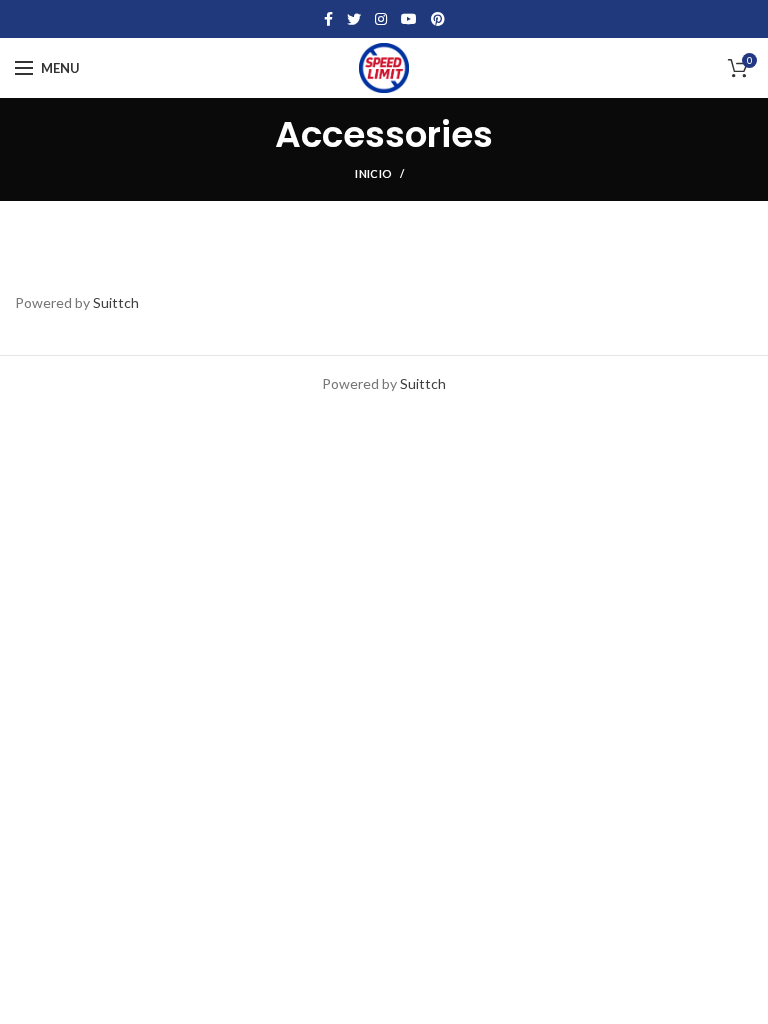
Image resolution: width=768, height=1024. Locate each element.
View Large (364, 256)
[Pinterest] (438, 19)
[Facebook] (328, 19)
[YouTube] (409, 19)
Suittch (116, 302)
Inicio (373, 173)
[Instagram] (381, 19)
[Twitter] (354, 19)
